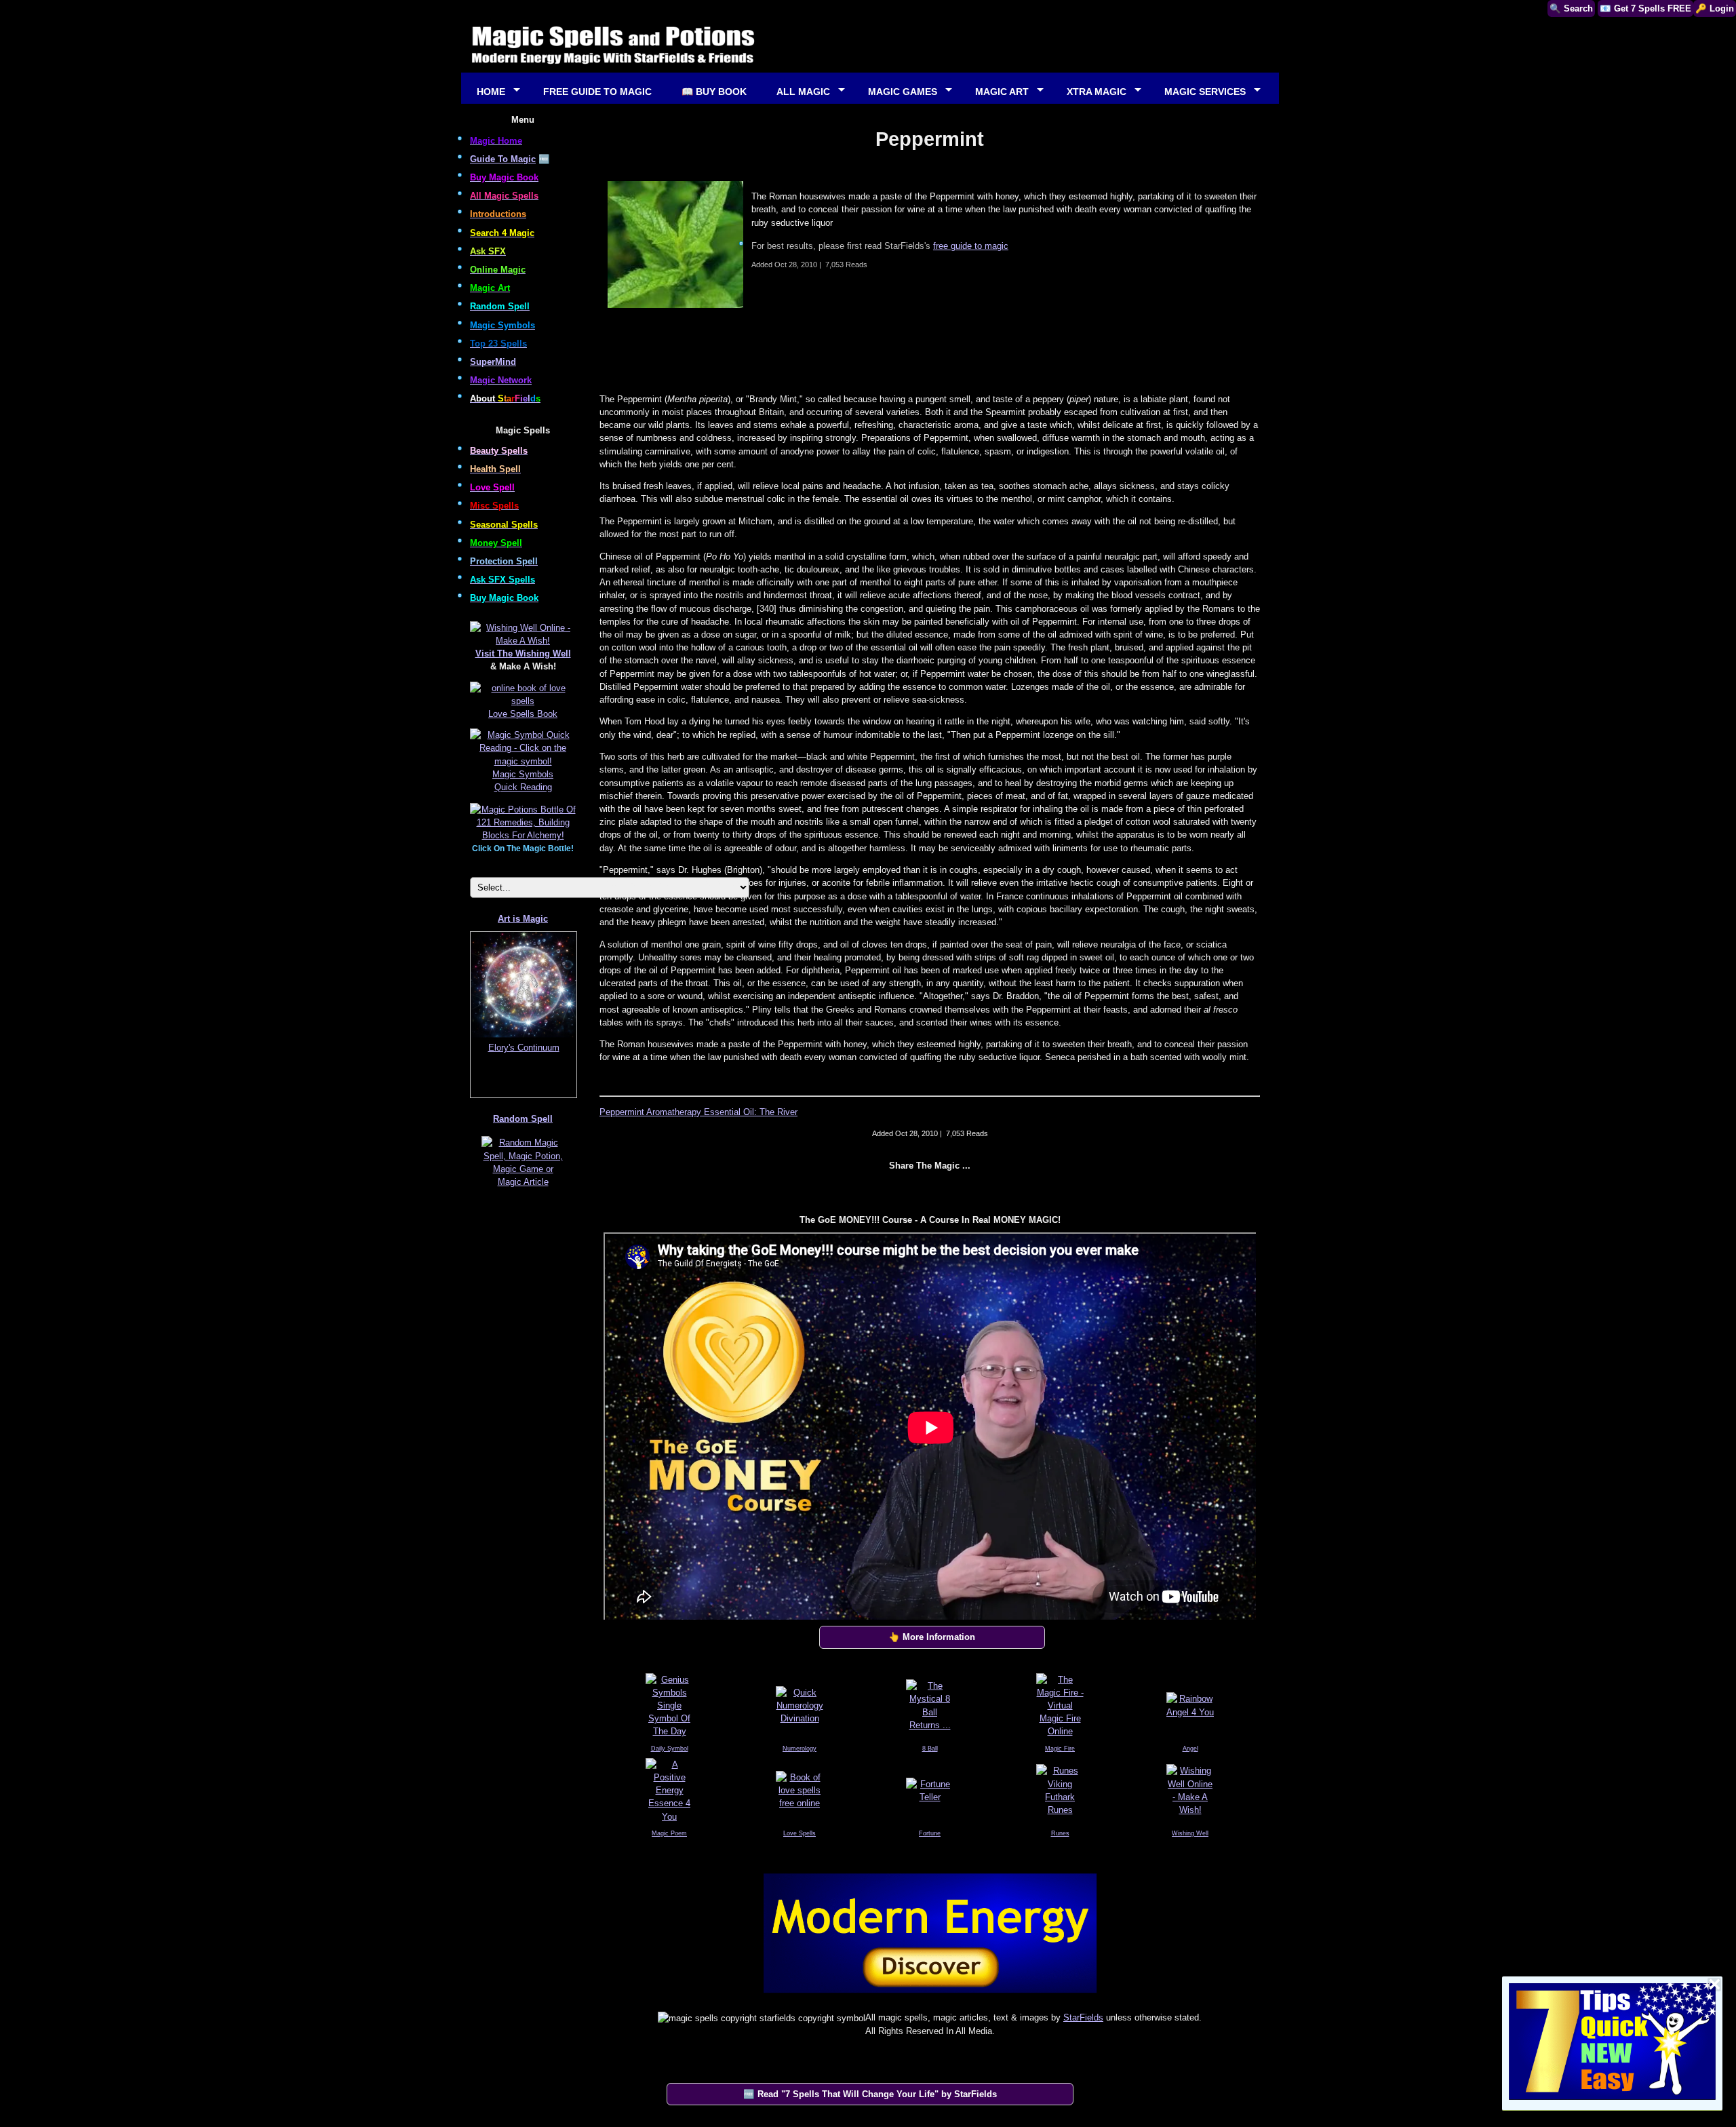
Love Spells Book (523, 714)
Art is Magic (523, 919)
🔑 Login (1715, 8)
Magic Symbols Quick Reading (523, 781)
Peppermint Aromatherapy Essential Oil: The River (698, 1112)
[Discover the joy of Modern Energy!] (930, 1996)
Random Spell (523, 1119)
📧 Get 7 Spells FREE (1645, 8)
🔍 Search (1571, 8)
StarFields (1083, 2017)
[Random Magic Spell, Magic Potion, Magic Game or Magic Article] (523, 1187)
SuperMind (493, 362)
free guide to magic (971, 246)
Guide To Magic (503, 159)
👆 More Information (932, 1637)
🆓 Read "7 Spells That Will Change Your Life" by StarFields (870, 2094)
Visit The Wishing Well (523, 653)
